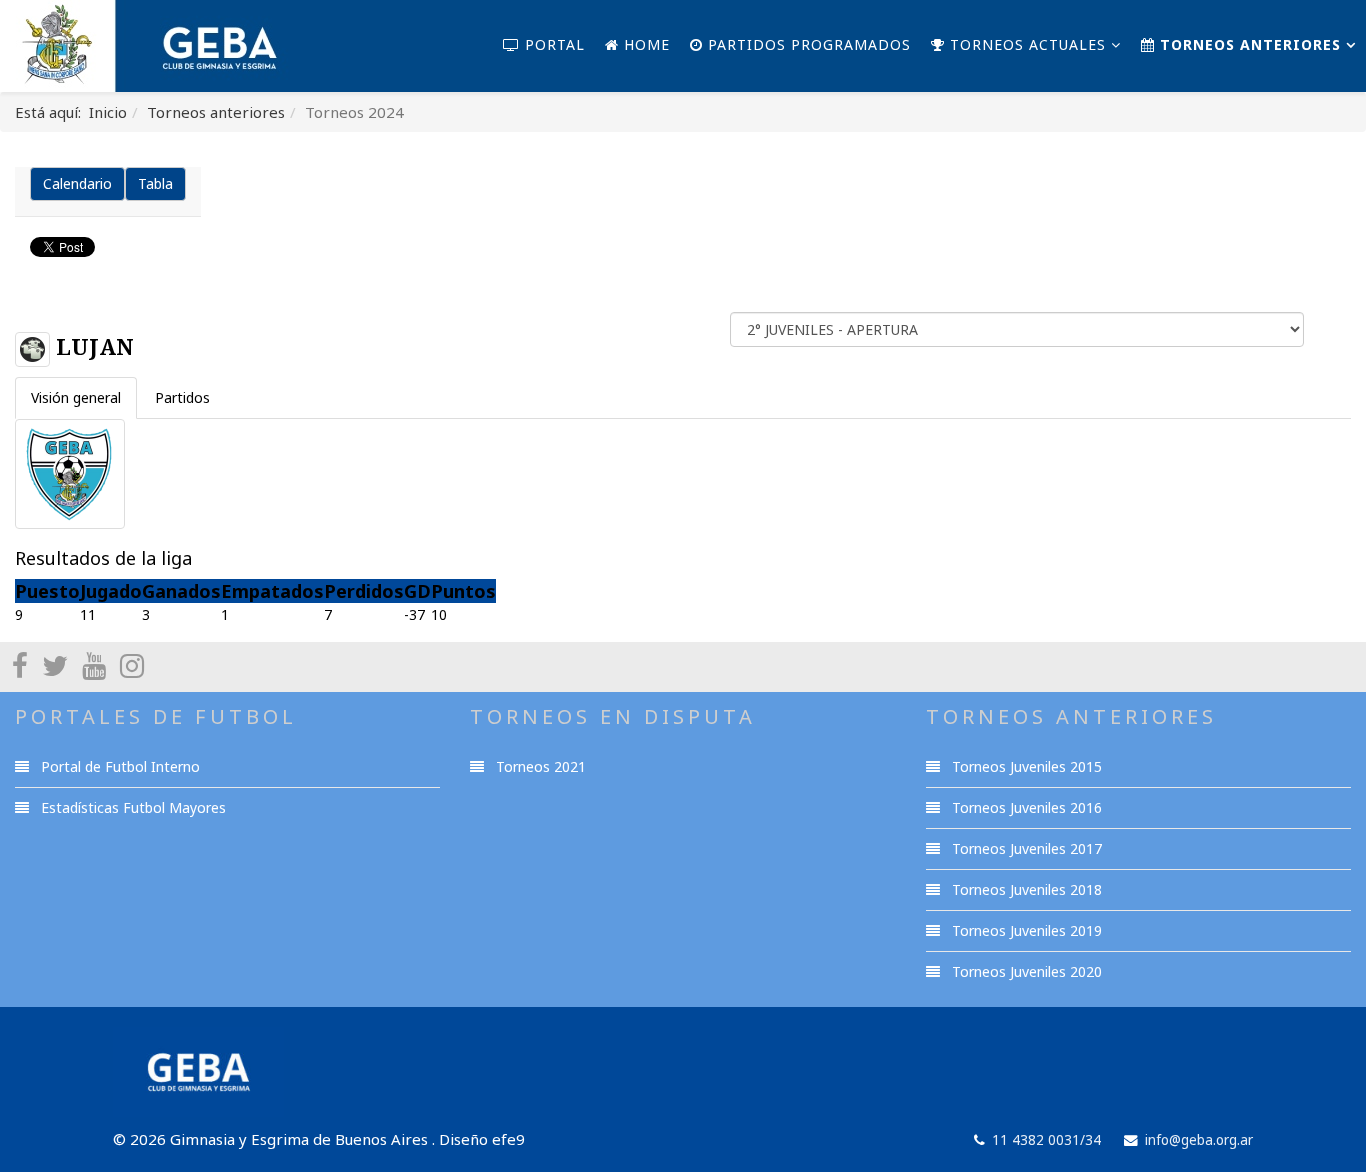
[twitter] (55, 665)
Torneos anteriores (1248, 44)
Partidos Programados (807, 44)
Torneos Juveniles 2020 (1025, 971)
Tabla (155, 183)
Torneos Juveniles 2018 (1025, 889)
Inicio (108, 112)
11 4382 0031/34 (1046, 1140)
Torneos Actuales (1025, 44)
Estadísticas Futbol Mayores (131, 807)
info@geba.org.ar (1199, 1140)
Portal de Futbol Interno (118, 766)
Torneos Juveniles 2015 (1025, 766)
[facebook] (20, 665)
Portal (552, 44)
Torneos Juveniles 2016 (1025, 807)
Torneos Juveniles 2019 (1025, 930)
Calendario (77, 183)
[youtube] (94, 665)
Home (644, 44)
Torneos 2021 (539, 766)
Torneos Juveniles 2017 (1025, 848)
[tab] (76, 398)
